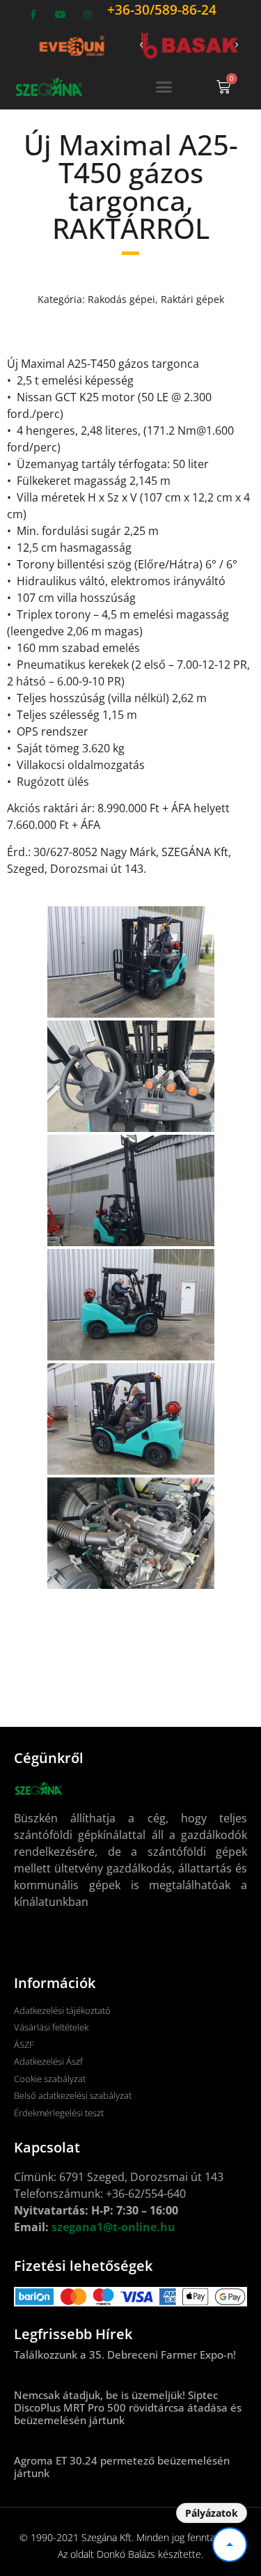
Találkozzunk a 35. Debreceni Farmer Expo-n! (125, 2354)
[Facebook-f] (33, 15)
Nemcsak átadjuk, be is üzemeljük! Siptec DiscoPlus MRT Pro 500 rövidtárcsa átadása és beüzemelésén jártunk (128, 2407)
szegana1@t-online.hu (113, 2227)
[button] (141, 45)
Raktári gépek (192, 299)
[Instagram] (88, 15)
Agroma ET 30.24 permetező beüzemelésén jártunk (122, 2467)
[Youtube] (60, 15)
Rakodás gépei (121, 299)
